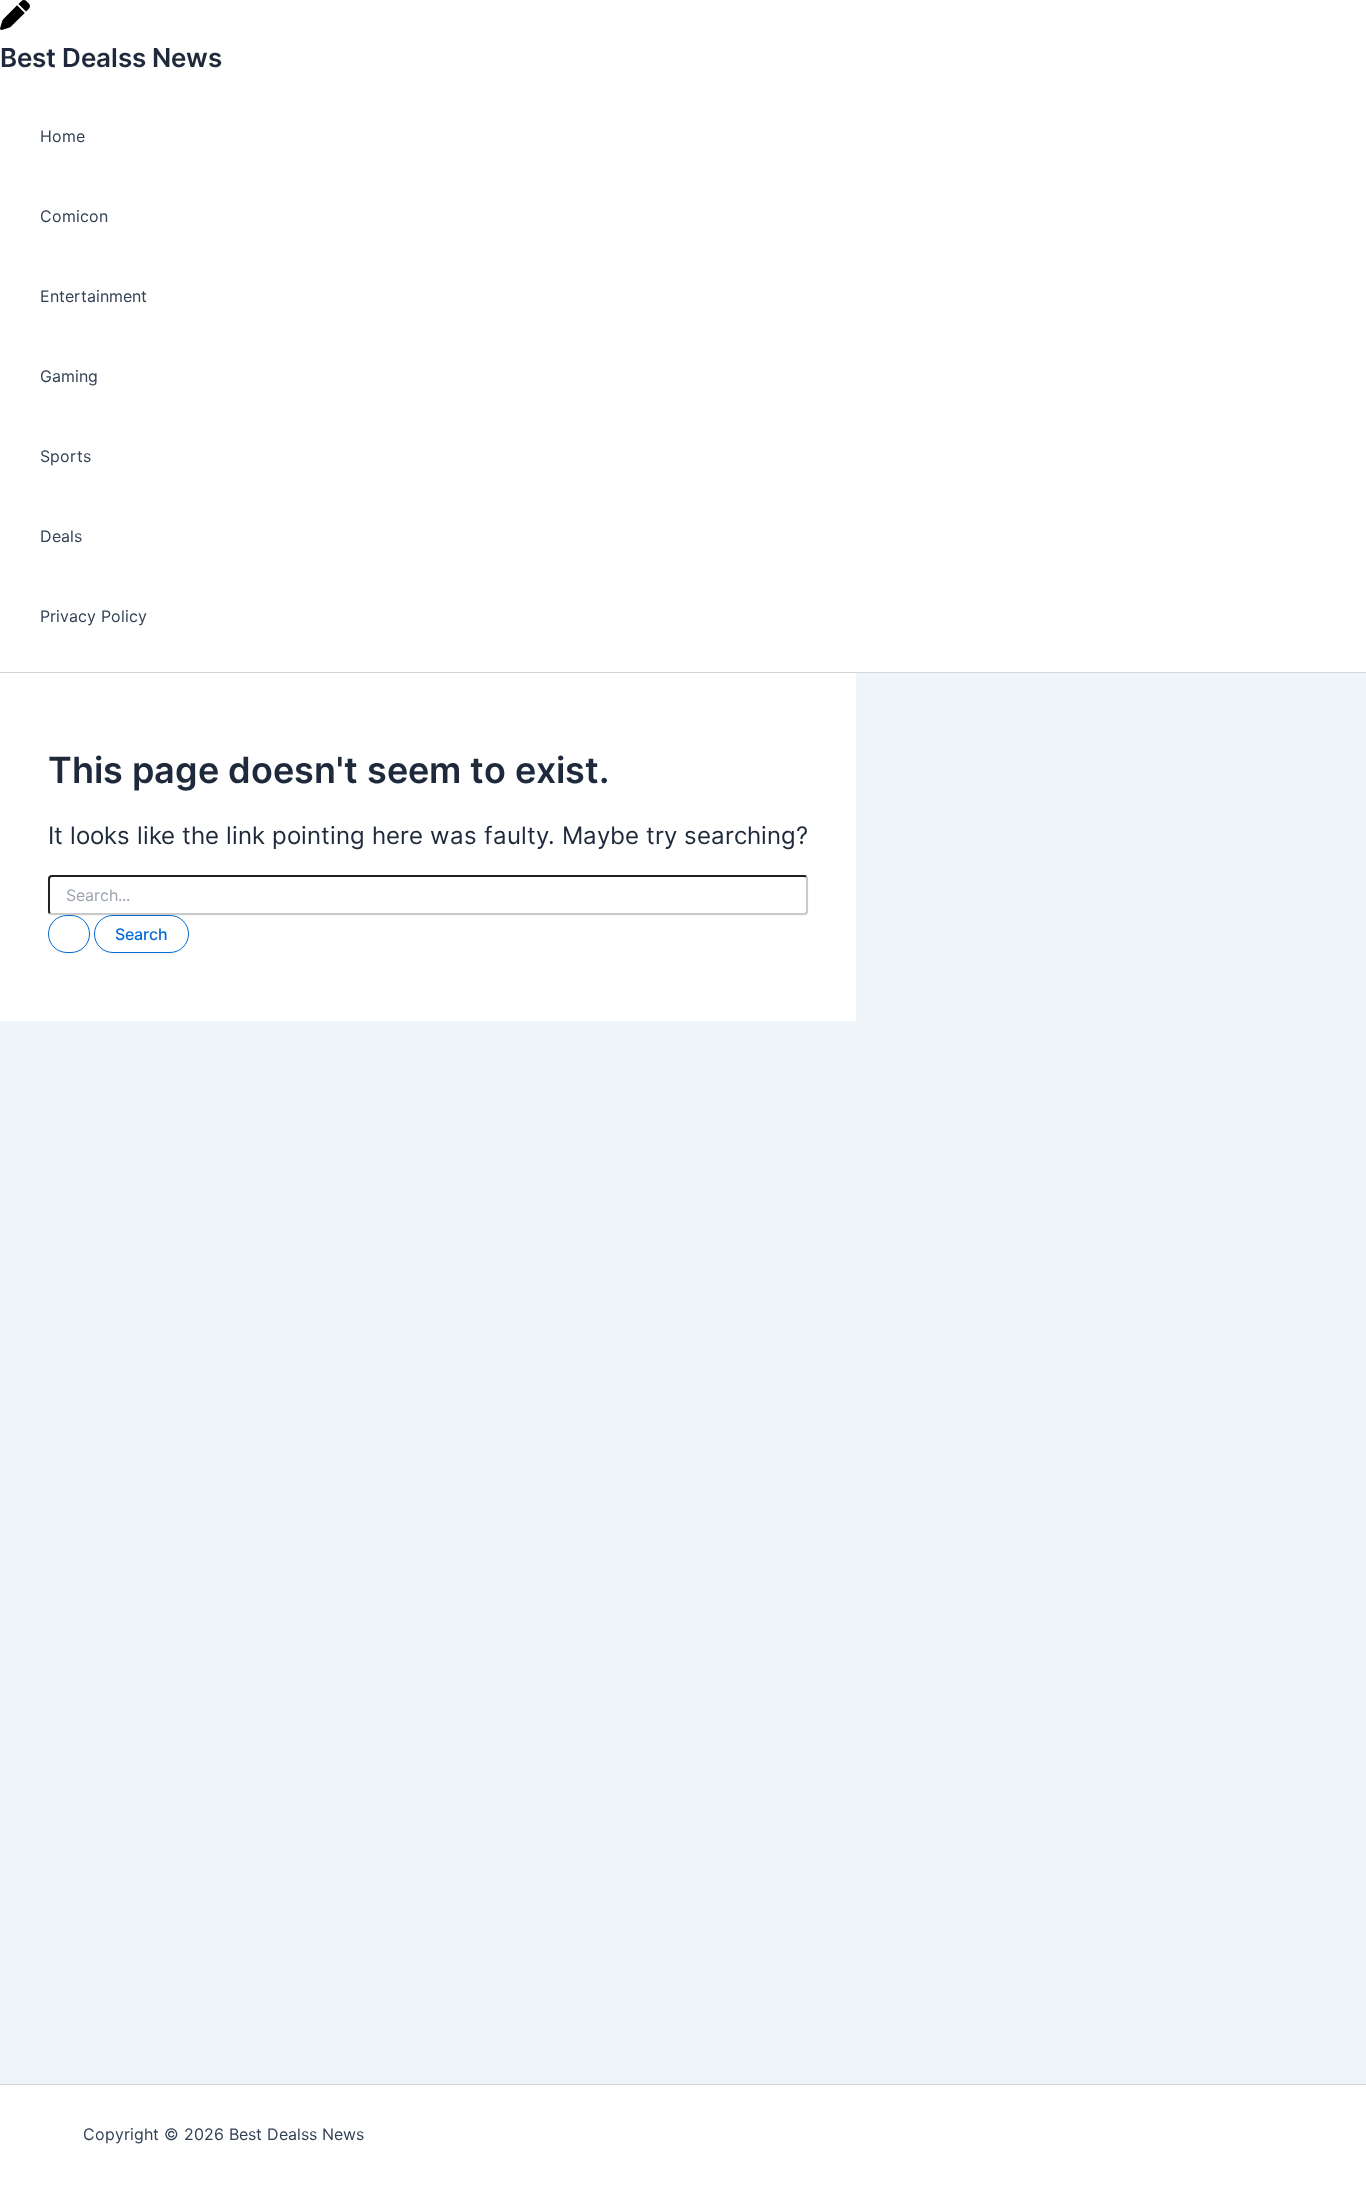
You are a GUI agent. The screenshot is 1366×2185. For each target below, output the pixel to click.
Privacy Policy (93, 616)
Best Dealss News (111, 57)
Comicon (74, 216)
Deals (61, 536)
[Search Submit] (69, 934)
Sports (65, 456)
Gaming (69, 376)
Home (62, 136)
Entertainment (93, 296)
